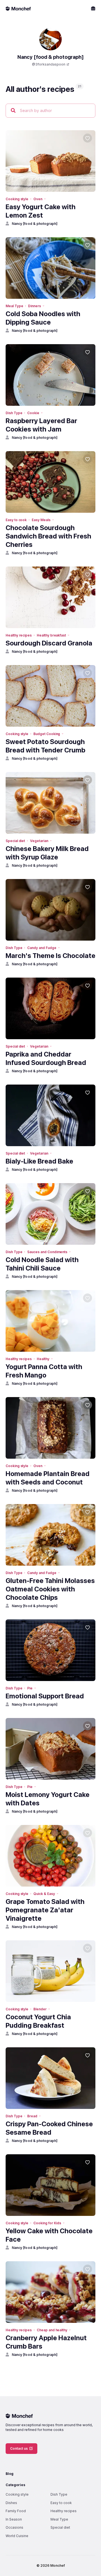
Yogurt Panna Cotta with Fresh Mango (44, 1371)
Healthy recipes (19, 635)
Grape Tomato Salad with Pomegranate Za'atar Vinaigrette (45, 1910)
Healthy (43, 1359)
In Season (14, 2519)
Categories (15, 2485)
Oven (38, 199)
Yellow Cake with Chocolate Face (49, 2235)
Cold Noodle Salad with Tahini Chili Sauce (42, 1264)
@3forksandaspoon (49, 64)
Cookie (33, 413)
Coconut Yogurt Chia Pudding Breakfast (38, 2021)
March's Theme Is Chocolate (50, 956)
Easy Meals (41, 520)
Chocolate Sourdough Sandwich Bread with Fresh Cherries (48, 536)
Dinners (35, 306)
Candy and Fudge (42, 948)
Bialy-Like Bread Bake (39, 1161)
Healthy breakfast (51, 635)
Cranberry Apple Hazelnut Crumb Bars (46, 2342)
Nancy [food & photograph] (35, 224)
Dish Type (14, 413)
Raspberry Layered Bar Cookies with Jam (41, 425)
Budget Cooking (47, 734)
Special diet (15, 841)
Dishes (11, 2503)
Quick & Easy (44, 1894)
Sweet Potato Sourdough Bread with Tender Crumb (45, 746)
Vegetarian (39, 841)
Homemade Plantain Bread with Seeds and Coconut (48, 1478)
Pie (30, 1688)
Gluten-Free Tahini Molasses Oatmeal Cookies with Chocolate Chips (50, 1589)
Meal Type (14, 306)
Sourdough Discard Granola (49, 643)
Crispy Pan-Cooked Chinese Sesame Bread (49, 2128)
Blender (40, 2009)
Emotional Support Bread (45, 1696)
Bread (32, 2116)
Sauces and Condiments (47, 1252)
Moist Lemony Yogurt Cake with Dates (48, 1799)
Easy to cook (16, 520)
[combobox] (50, 111)
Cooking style (17, 199)
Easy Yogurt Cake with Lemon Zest (41, 211)
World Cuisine (17, 2536)
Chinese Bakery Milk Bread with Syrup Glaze (47, 853)
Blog (10, 2474)
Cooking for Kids (47, 2223)
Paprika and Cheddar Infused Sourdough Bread (46, 1058)
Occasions (14, 2527)
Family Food (16, 2511)
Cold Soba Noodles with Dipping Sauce (43, 318)
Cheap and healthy (52, 2330)
